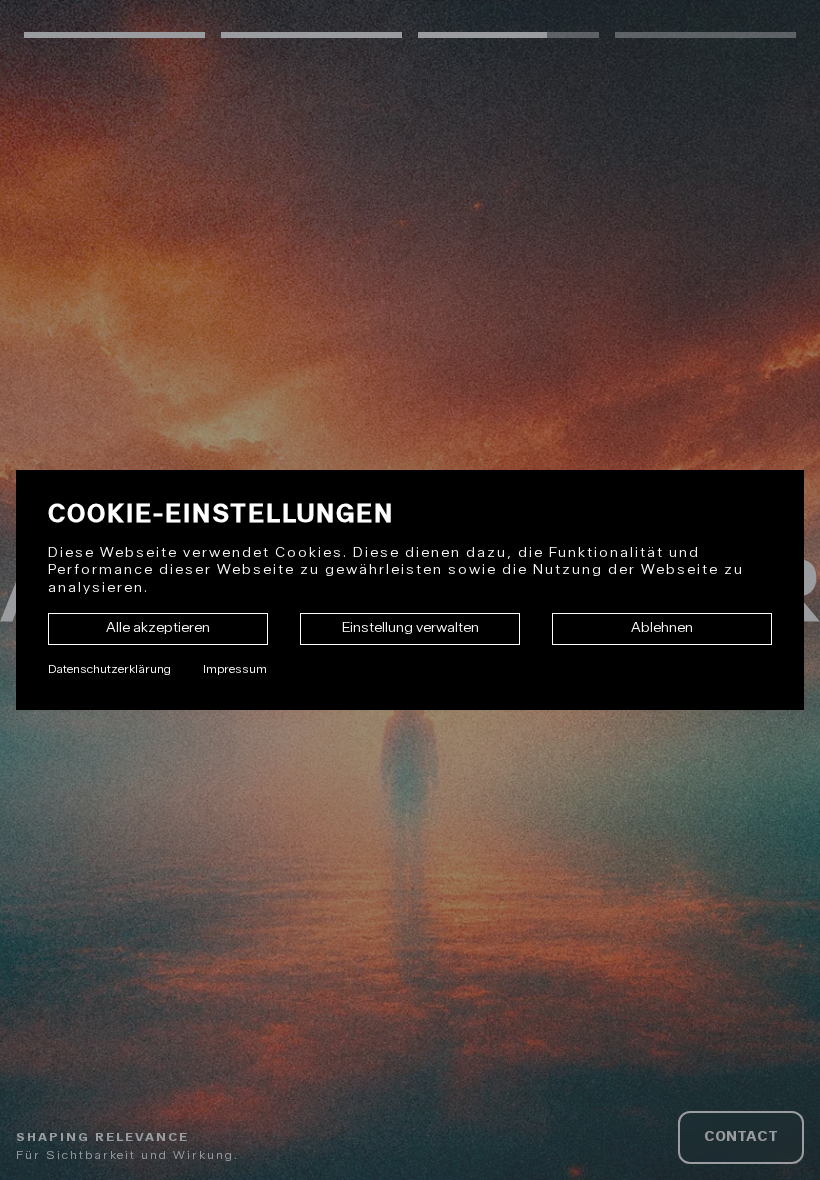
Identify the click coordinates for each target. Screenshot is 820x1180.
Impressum (235, 669)
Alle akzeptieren (158, 628)
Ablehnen (662, 628)
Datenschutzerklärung (109, 669)
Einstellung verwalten (410, 628)
